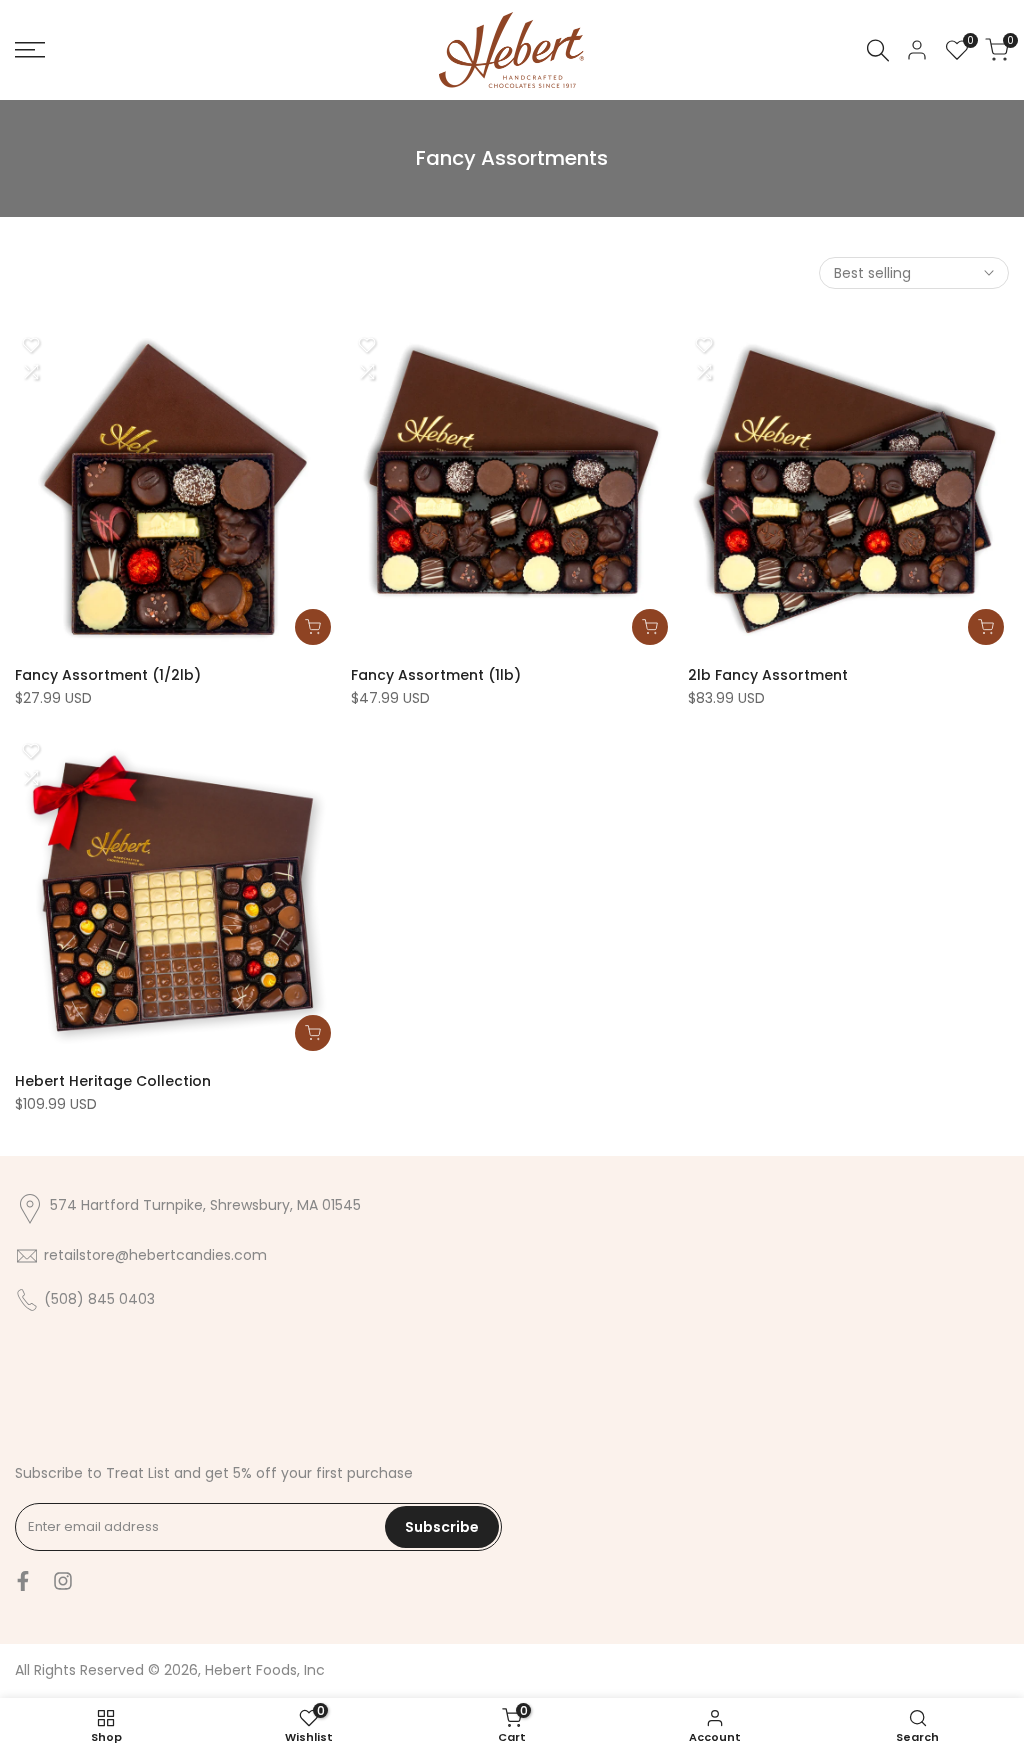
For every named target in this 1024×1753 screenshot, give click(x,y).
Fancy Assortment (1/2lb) (108, 675)
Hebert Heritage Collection (113, 1081)
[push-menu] (30, 50)
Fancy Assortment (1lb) (436, 675)
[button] (31, 345)
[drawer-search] (878, 50)
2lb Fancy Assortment (768, 675)
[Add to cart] (313, 627)
